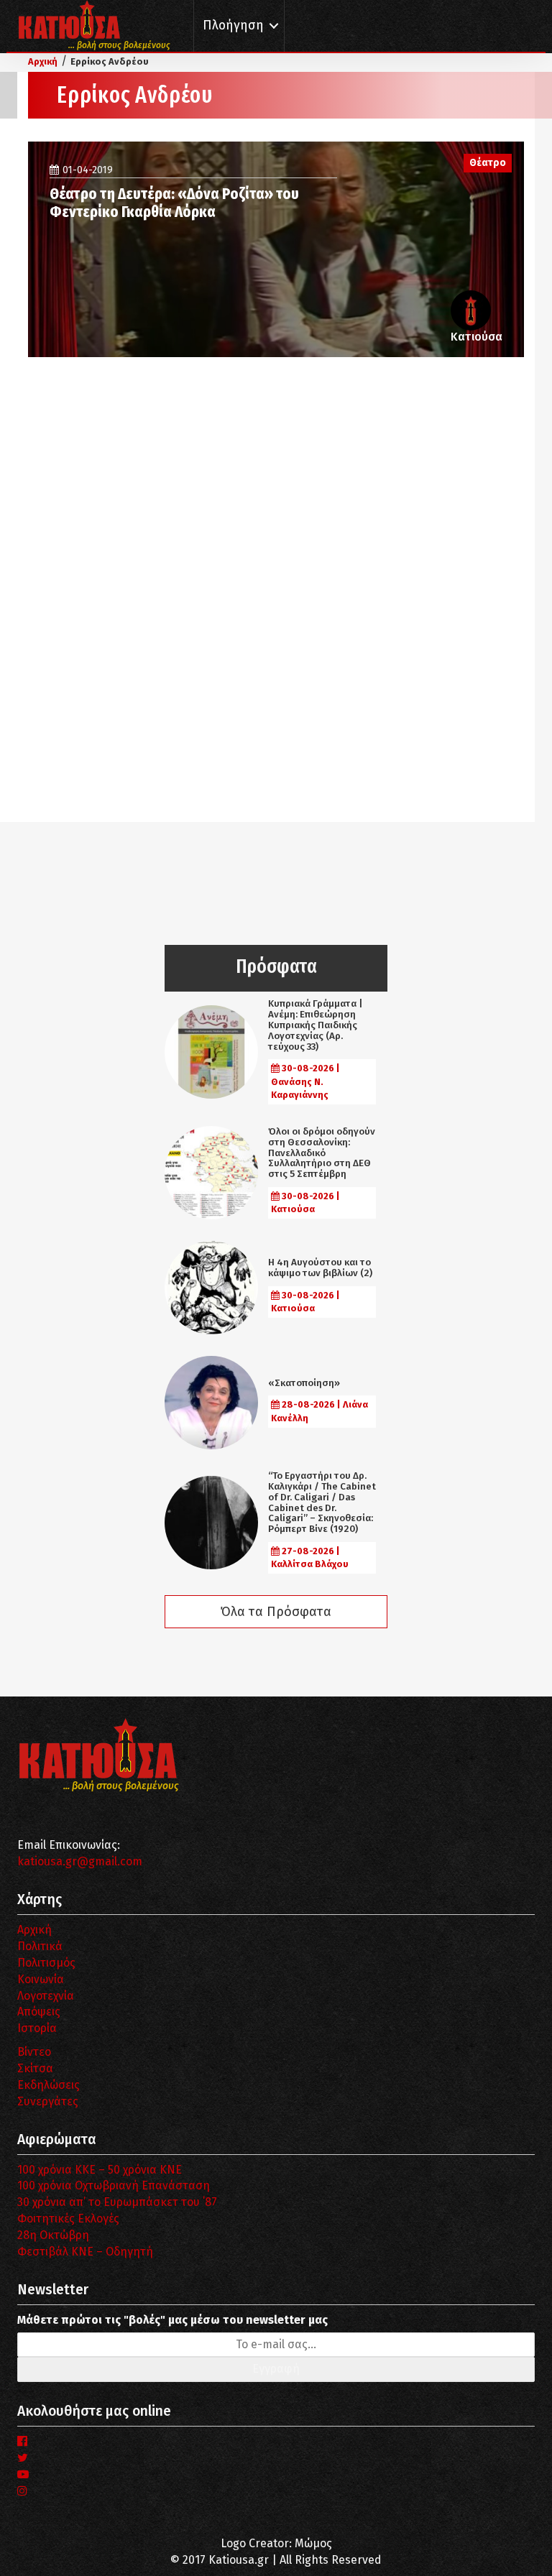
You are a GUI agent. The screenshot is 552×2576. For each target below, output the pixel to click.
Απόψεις (39, 2012)
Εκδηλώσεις (49, 2085)
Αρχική (34, 1930)
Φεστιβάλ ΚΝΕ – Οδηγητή (85, 2252)
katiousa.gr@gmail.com (80, 1861)
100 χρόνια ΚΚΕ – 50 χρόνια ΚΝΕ (100, 2170)
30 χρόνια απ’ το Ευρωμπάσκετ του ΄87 (117, 2202)
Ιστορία (37, 2028)
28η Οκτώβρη (53, 2235)
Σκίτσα (35, 2068)
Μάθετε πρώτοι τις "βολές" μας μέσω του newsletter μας (172, 2320)
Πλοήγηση (233, 26)
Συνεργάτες (48, 2101)
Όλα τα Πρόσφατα (276, 1612)
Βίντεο (34, 2052)
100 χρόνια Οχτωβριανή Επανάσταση (114, 2185)
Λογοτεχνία (46, 1996)
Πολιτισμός (46, 1963)
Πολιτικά (40, 1946)
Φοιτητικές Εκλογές (68, 2219)
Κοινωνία (41, 1979)
